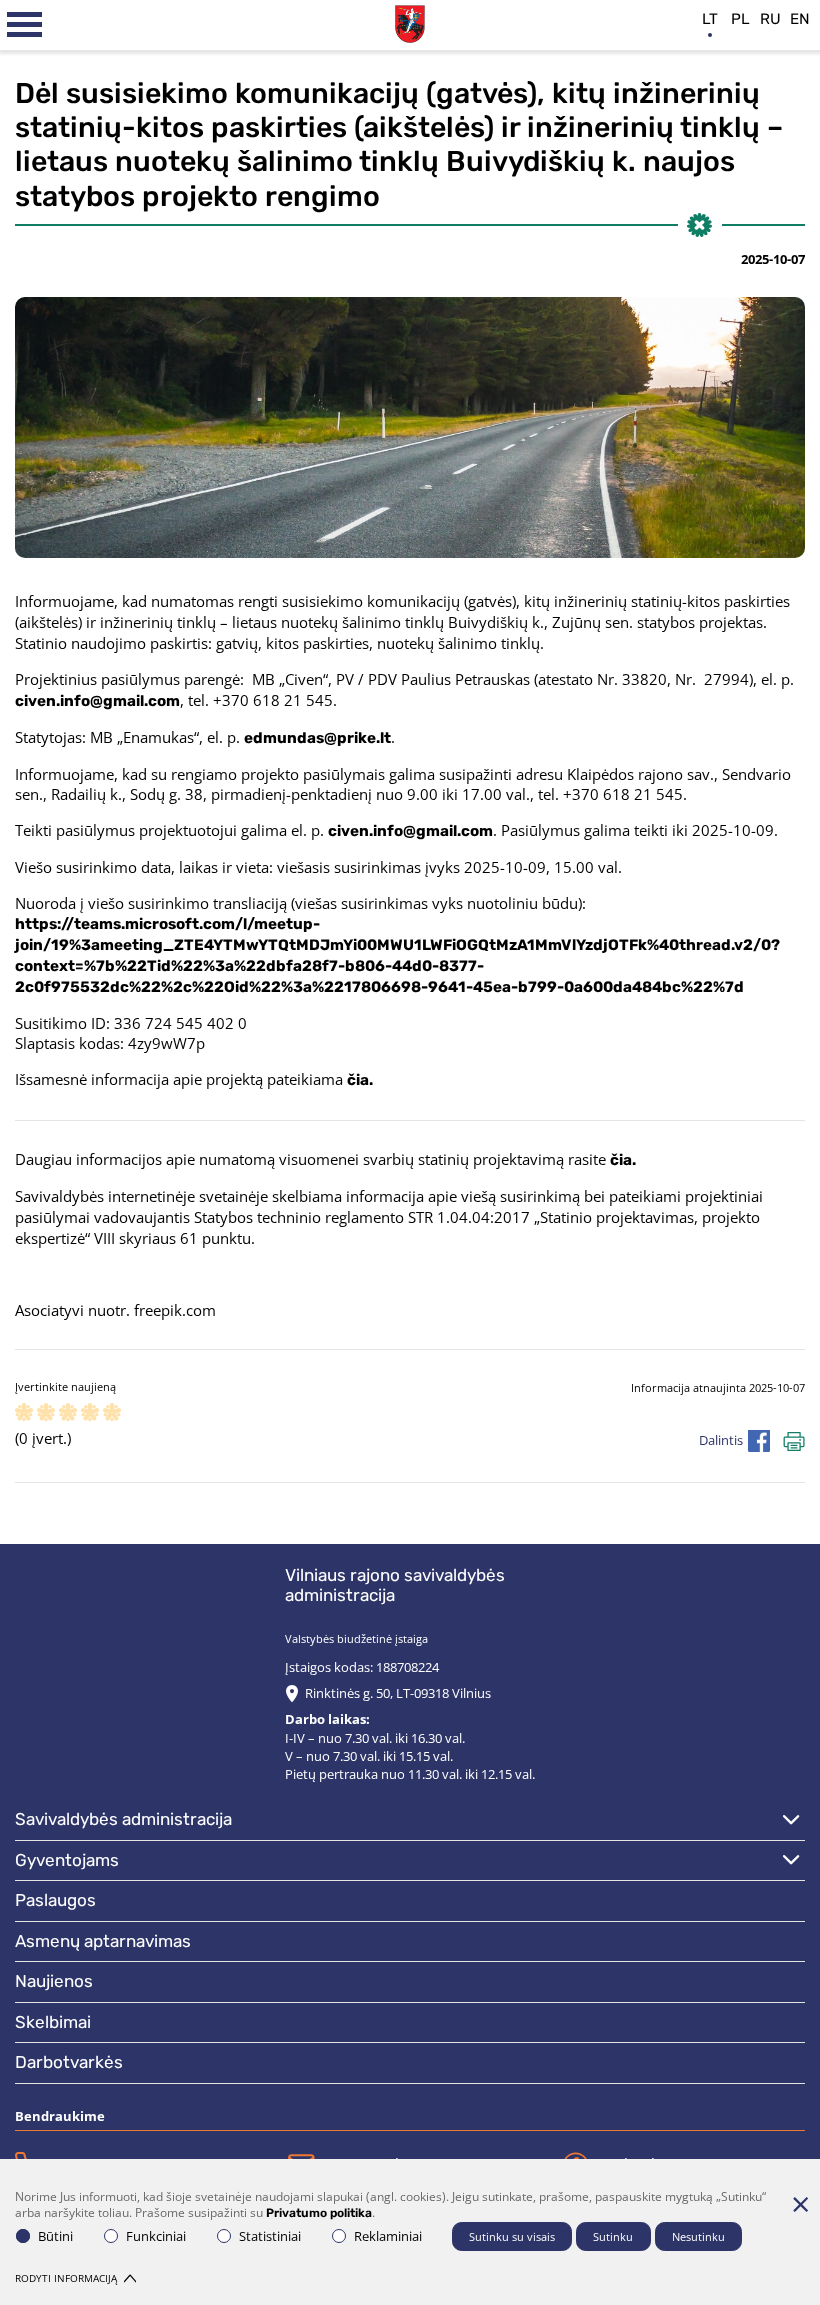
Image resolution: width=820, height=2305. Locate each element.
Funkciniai (156, 2236)
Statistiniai (270, 2236)
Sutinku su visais (512, 2236)
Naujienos (54, 1981)
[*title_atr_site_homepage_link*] (410, 21)
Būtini (55, 2236)
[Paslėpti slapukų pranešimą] (800, 2204)
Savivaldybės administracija (123, 1819)
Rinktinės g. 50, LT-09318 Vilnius (398, 1693)
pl (740, 19)
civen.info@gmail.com (97, 701)
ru (770, 19)
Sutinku (613, 2236)
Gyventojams (67, 1860)
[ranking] (112, 1413)
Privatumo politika (319, 2213)
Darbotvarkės (69, 2062)
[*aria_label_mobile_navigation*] (25, 25)
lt (710, 19)
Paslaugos (55, 1900)
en (800, 19)
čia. (623, 1160)
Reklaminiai (388, 2236)
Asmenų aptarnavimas (103, 1941)
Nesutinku (698, 2236)
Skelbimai (53, 2022)
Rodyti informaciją (66, 2278)
